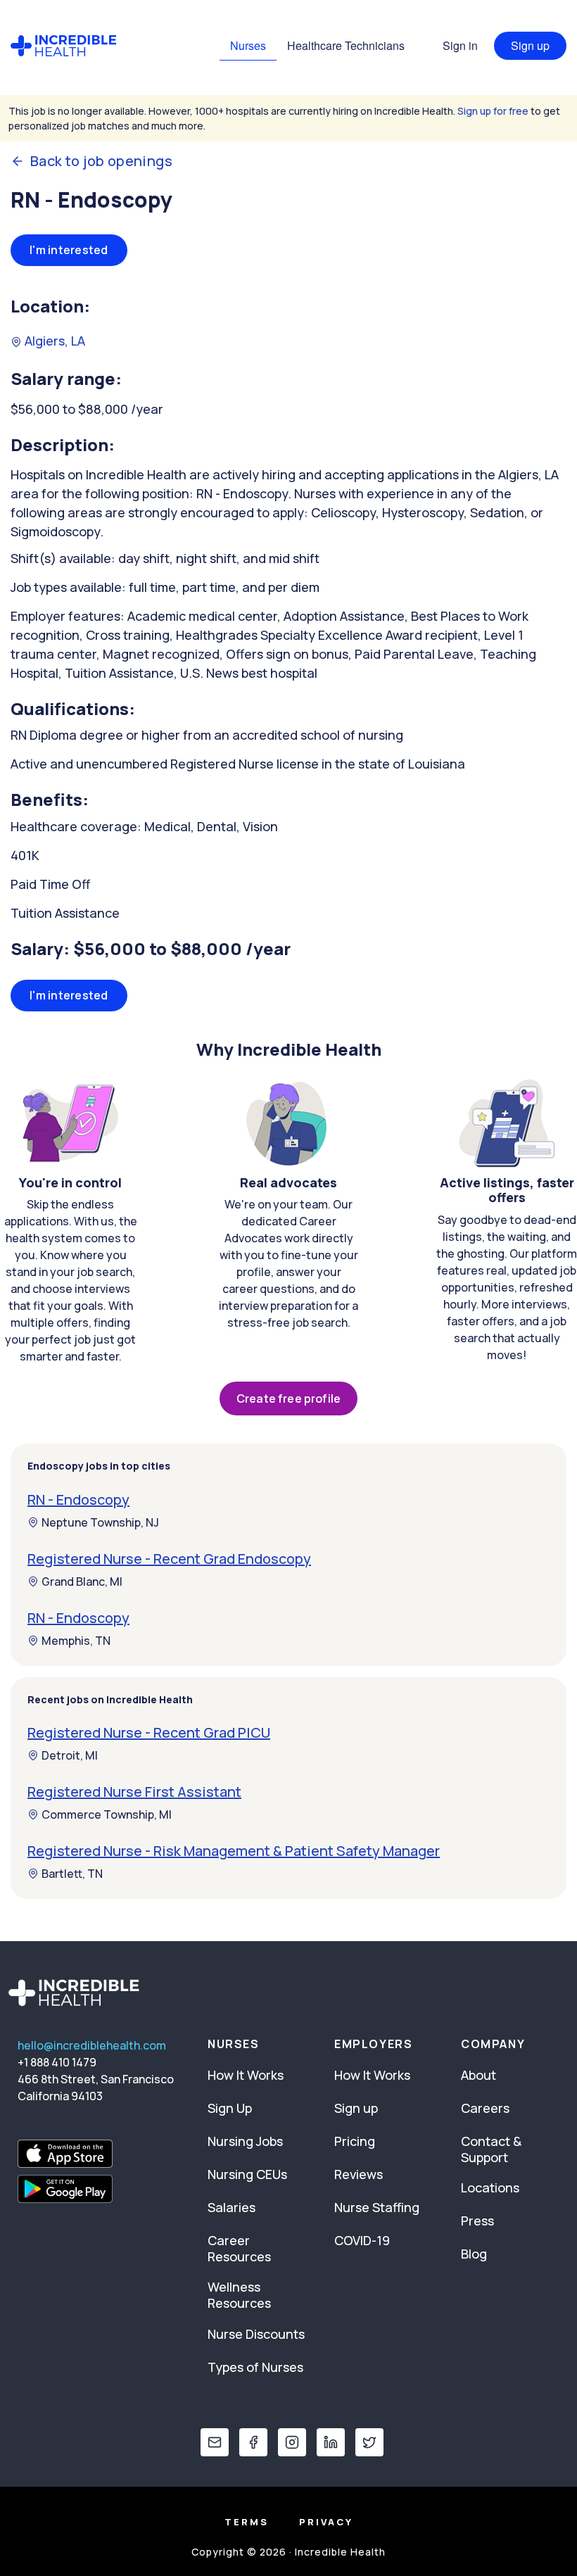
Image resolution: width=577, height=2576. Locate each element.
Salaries (232, 2207)
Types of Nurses (255, 2367)
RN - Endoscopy (78, 1499)
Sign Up (230, 2108)
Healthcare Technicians (346, 45)
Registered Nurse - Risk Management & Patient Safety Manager (234, 1851)
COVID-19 (362, 2240)
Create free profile (288, 1399)
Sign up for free (493, 111)
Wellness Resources (239, 2295)
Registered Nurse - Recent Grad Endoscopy (169, 1559)
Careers (485, 2108)
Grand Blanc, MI (82, 1581)
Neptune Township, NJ (100, 1522)
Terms (247, 2522)
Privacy (326, 2522)
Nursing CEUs (247, 2174)
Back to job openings (101, 161)
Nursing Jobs (245, 2141)
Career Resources (239, 2248)
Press (477, 2221)
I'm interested (69, 250)
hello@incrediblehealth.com (92, 2045)
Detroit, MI (70, 1755)
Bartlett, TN (72, 1874)
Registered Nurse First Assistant (134, 1792)
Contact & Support (491, 2149)
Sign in (460, 45)
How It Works (246, 2075)
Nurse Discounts (256, 2334)
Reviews (359, 2174)
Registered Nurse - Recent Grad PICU (149, 1732)
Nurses (248, 45)
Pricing (355, 2141)
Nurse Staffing (377, 2207)
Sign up (530, 45)
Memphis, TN (76, 1641)
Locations (490, 2187)
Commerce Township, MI (107, 1814)
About (478, 2075)
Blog (474, 2254)
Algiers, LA (53, 341)
